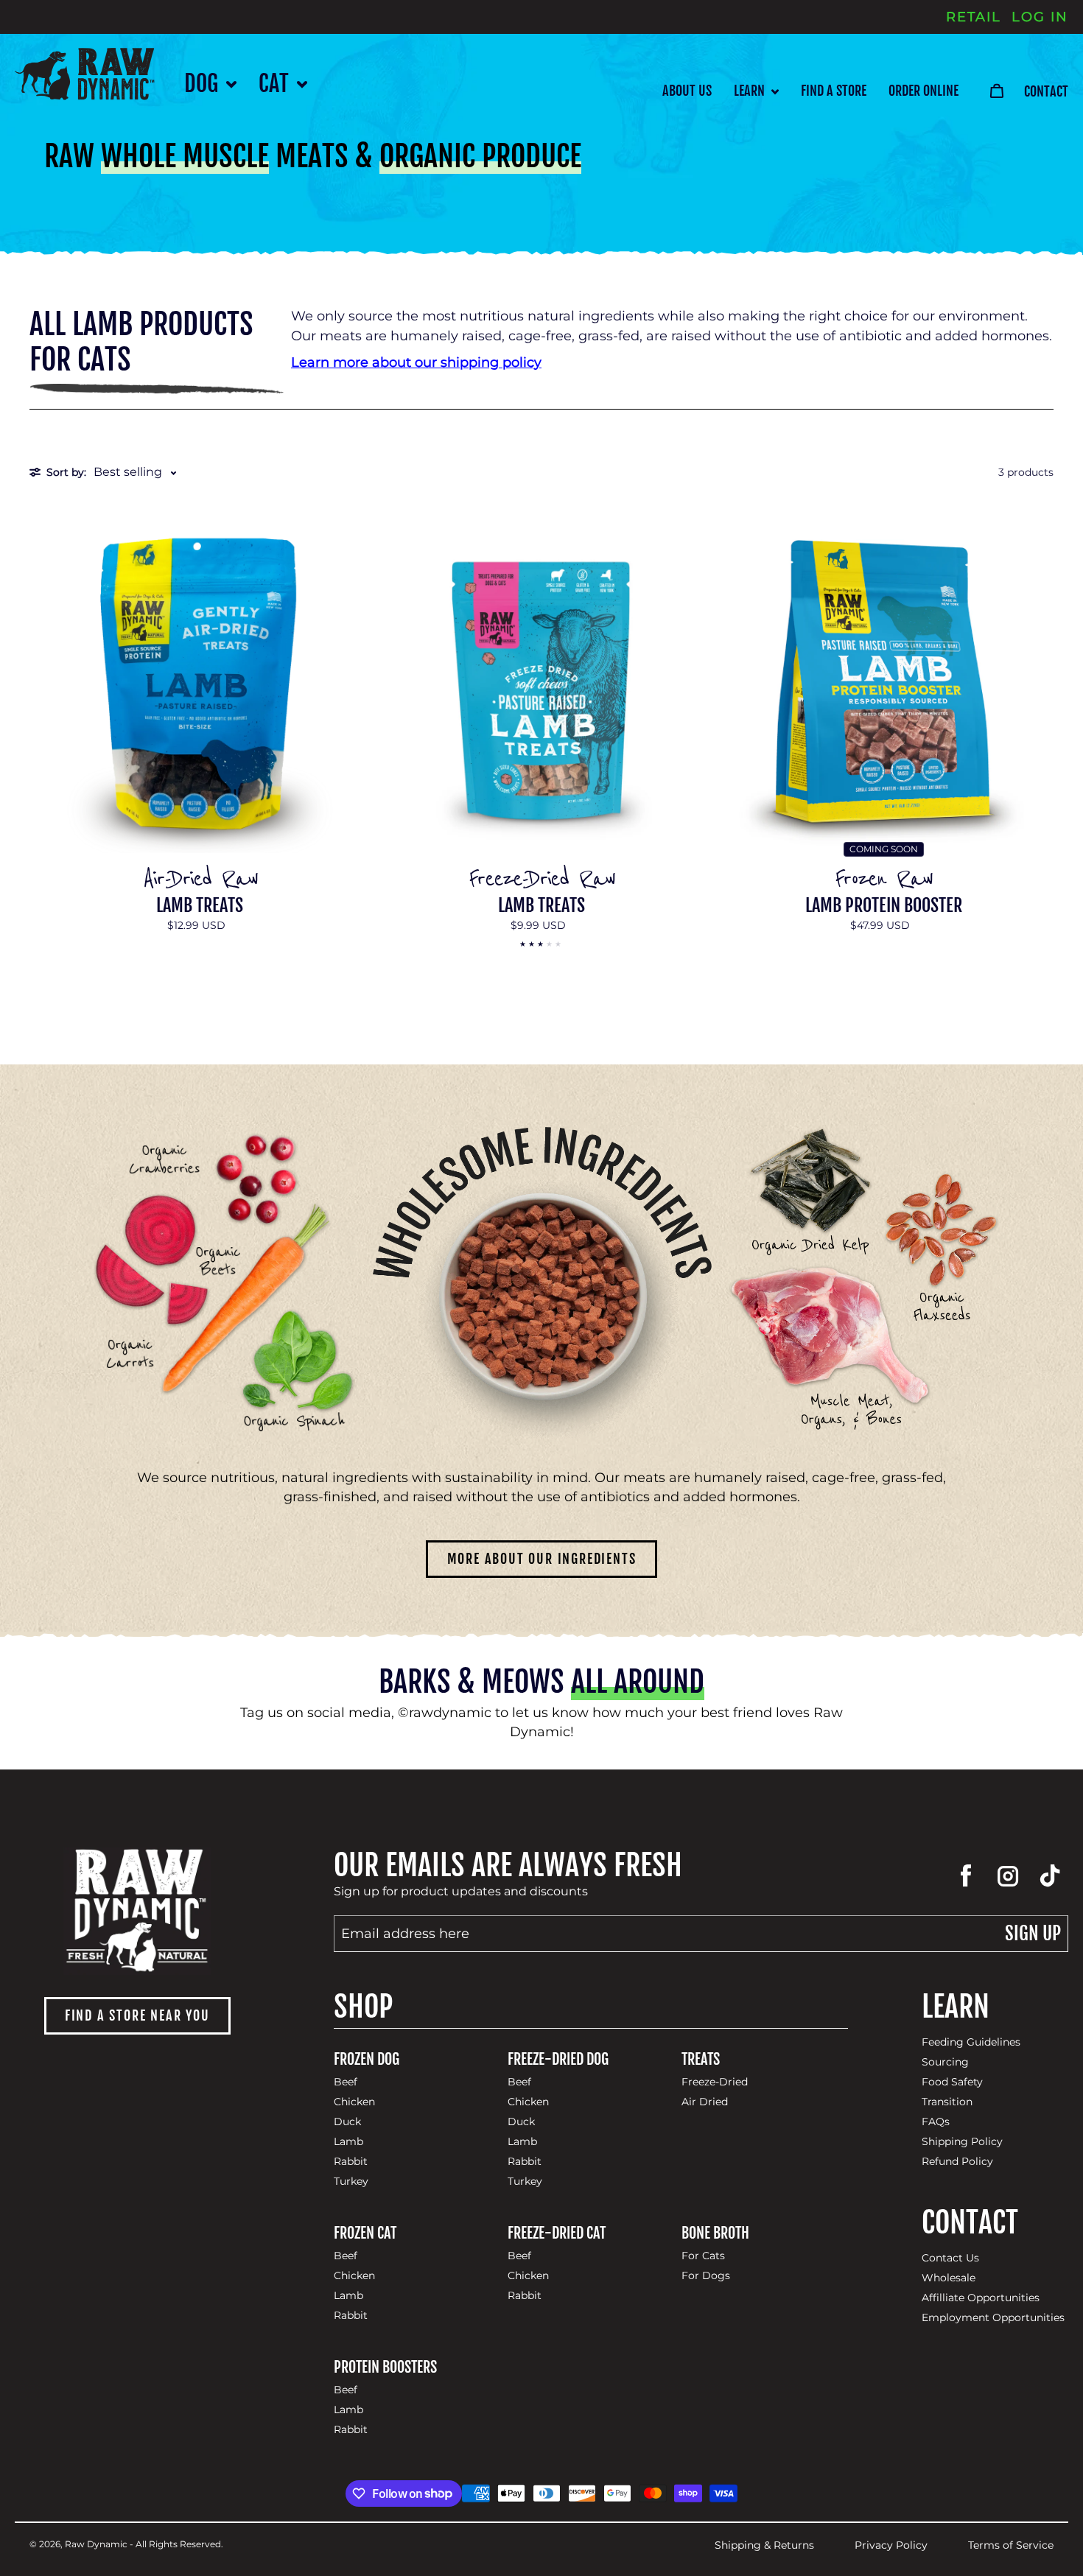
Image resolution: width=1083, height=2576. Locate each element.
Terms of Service (1011, 2545)
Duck (347, 2122)
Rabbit (351, 2162)
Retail (974, 17)
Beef (346, 2082)
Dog (203, 84)
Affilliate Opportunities (981, 2298)
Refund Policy (957, 2162)
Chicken (354, 2102)
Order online (923, 91)
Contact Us (950, 2258)
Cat (276, 84)
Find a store (834, 91)
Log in (1040, 17)
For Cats (703, 2256)
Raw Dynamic (96, 2544)
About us (687, 91)
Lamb (348, 2142)
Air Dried (705, 2102)
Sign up (1033, 1933)
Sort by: (66, 472)
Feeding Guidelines (971, 2042)
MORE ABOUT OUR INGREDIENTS (542, 1559)
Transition (947, 2102)
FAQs (936, 2122)
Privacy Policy (891, 2545)
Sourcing (945, 2062)
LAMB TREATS (200, 906)
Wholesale (949, 2278)
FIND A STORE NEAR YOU (137, 2015)
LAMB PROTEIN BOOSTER (884, 906)
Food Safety (952, 2082)
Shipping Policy (962, 2142)
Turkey (351, 2182)
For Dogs (706, 2276)
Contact (1046, 91)
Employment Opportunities (993, 2318)
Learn (751, 91)
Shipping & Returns (764, 2545)
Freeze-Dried (715, 2082)
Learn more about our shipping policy (416, 362)
